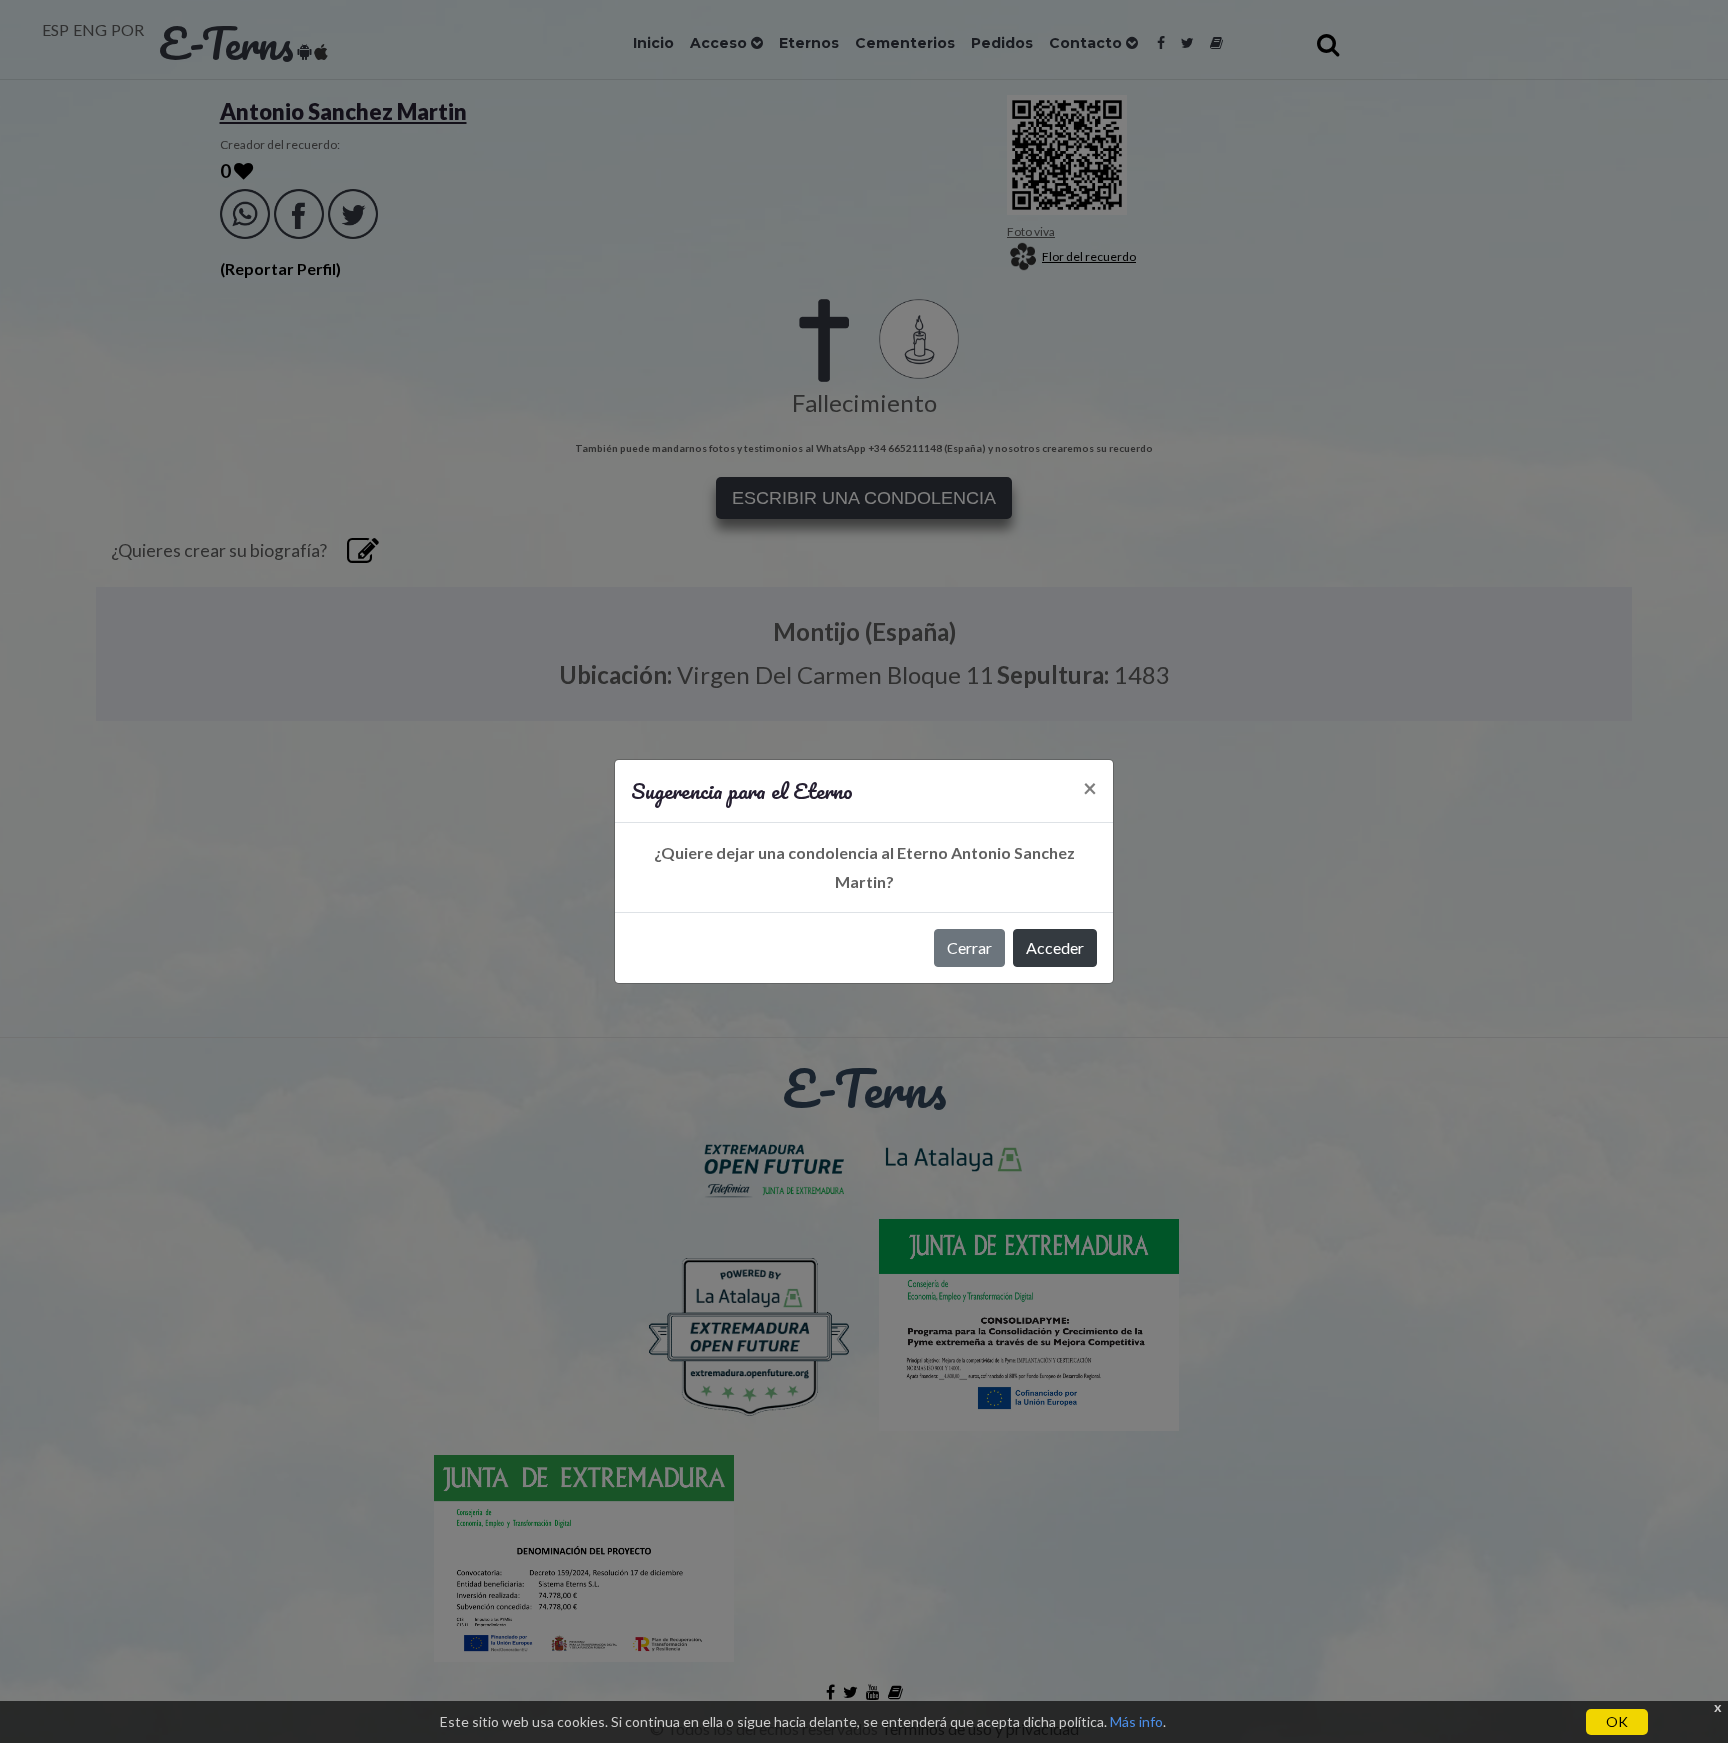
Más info (1136, 1721)
